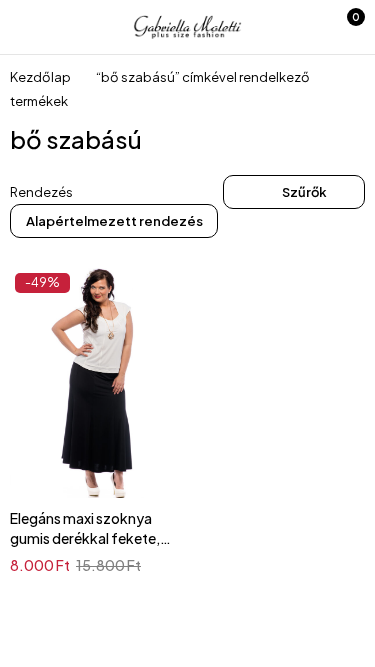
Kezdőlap (40, 77)
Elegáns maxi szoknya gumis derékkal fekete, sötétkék (85, 538)
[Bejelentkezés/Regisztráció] (300, 27)
